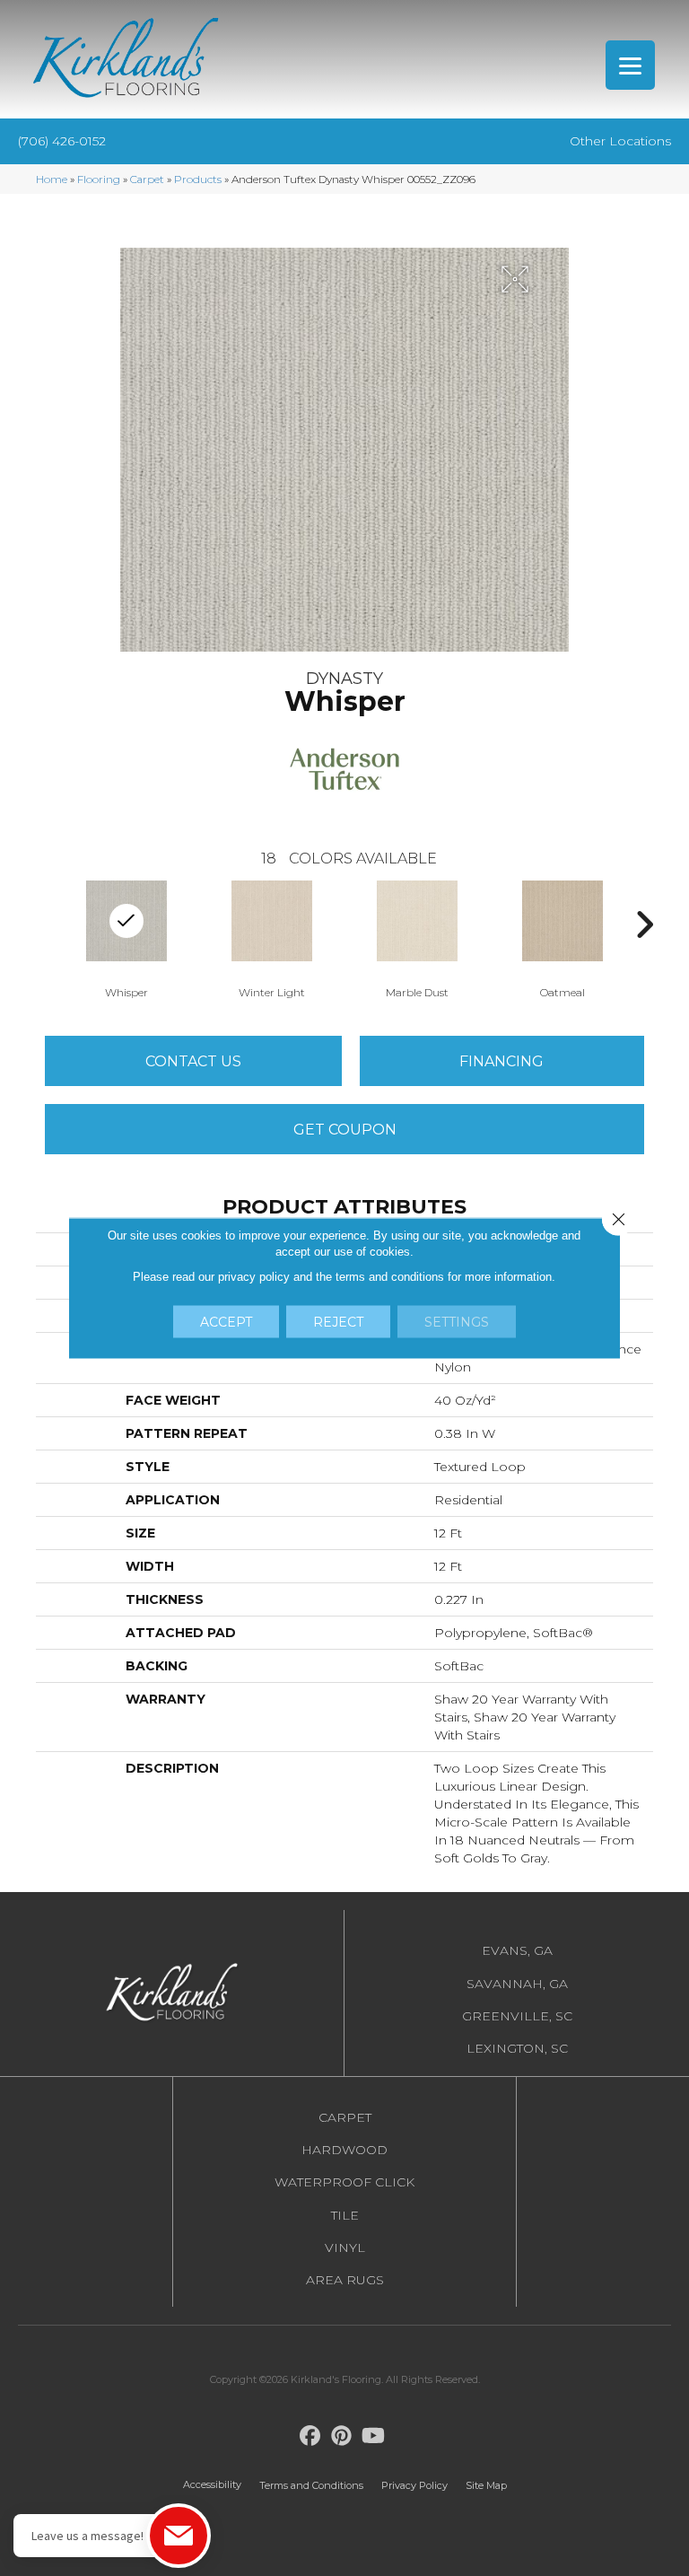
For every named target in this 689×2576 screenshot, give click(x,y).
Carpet (147, 179)
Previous (45, 924)
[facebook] (311, 2436)
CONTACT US (193, 1061)
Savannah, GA (517, 1984)
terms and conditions (390, 1277)
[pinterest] (342, 2436)
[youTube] (374, 2436)
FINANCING (501, 1061)
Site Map (486, 2485)
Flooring (99, 179)
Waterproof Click (344, 2182)
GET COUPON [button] (345, 1130)
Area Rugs (345, 2280)
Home (52, 179)
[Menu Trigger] (630, 65)
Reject (338, 1322)
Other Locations (620, 141)
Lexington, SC (517, 2048)
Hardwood (344, 2150)
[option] (126, 938)
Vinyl (345, 2247)
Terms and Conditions (311, 2485)
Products (198, 179)
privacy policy (254, 1277)
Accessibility (212, 2484)
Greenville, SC (517, 2016)
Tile (345, 2215)
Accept (226, 1322)
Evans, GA (517, 1950)
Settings (457, 1322)
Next (644, 924)
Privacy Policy (414, 2485)
